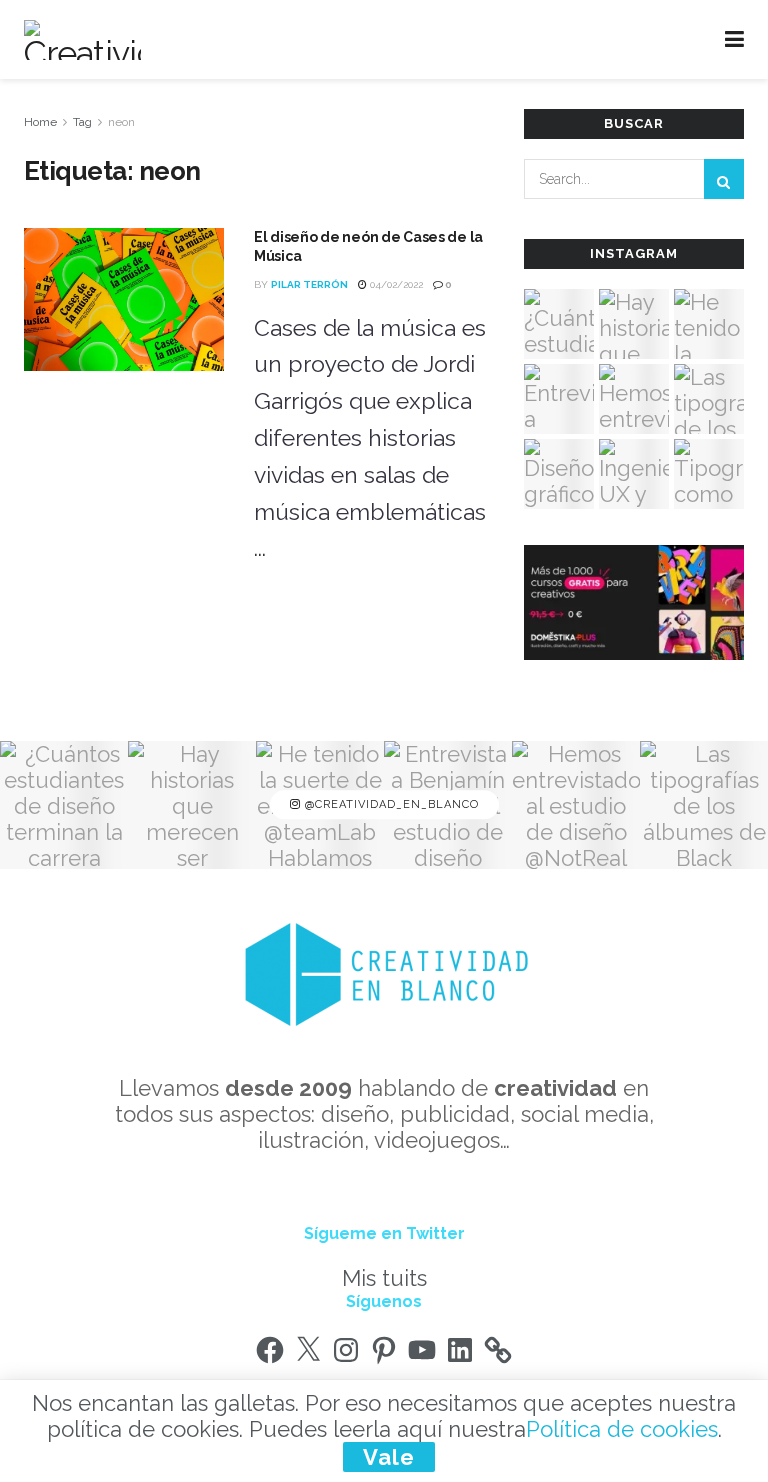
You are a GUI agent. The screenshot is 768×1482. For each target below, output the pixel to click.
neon (121, 122)
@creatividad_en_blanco (390, 804)
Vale (389, 1457)
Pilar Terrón (309, 284)
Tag (82, 122)
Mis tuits (384, 1278)
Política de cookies (622, 1429)
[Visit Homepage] (82, 40)
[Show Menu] (734, 39)
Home (40, 122)
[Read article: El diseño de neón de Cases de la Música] (124, 299)
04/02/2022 (395, 284)
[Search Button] (724, 179)
